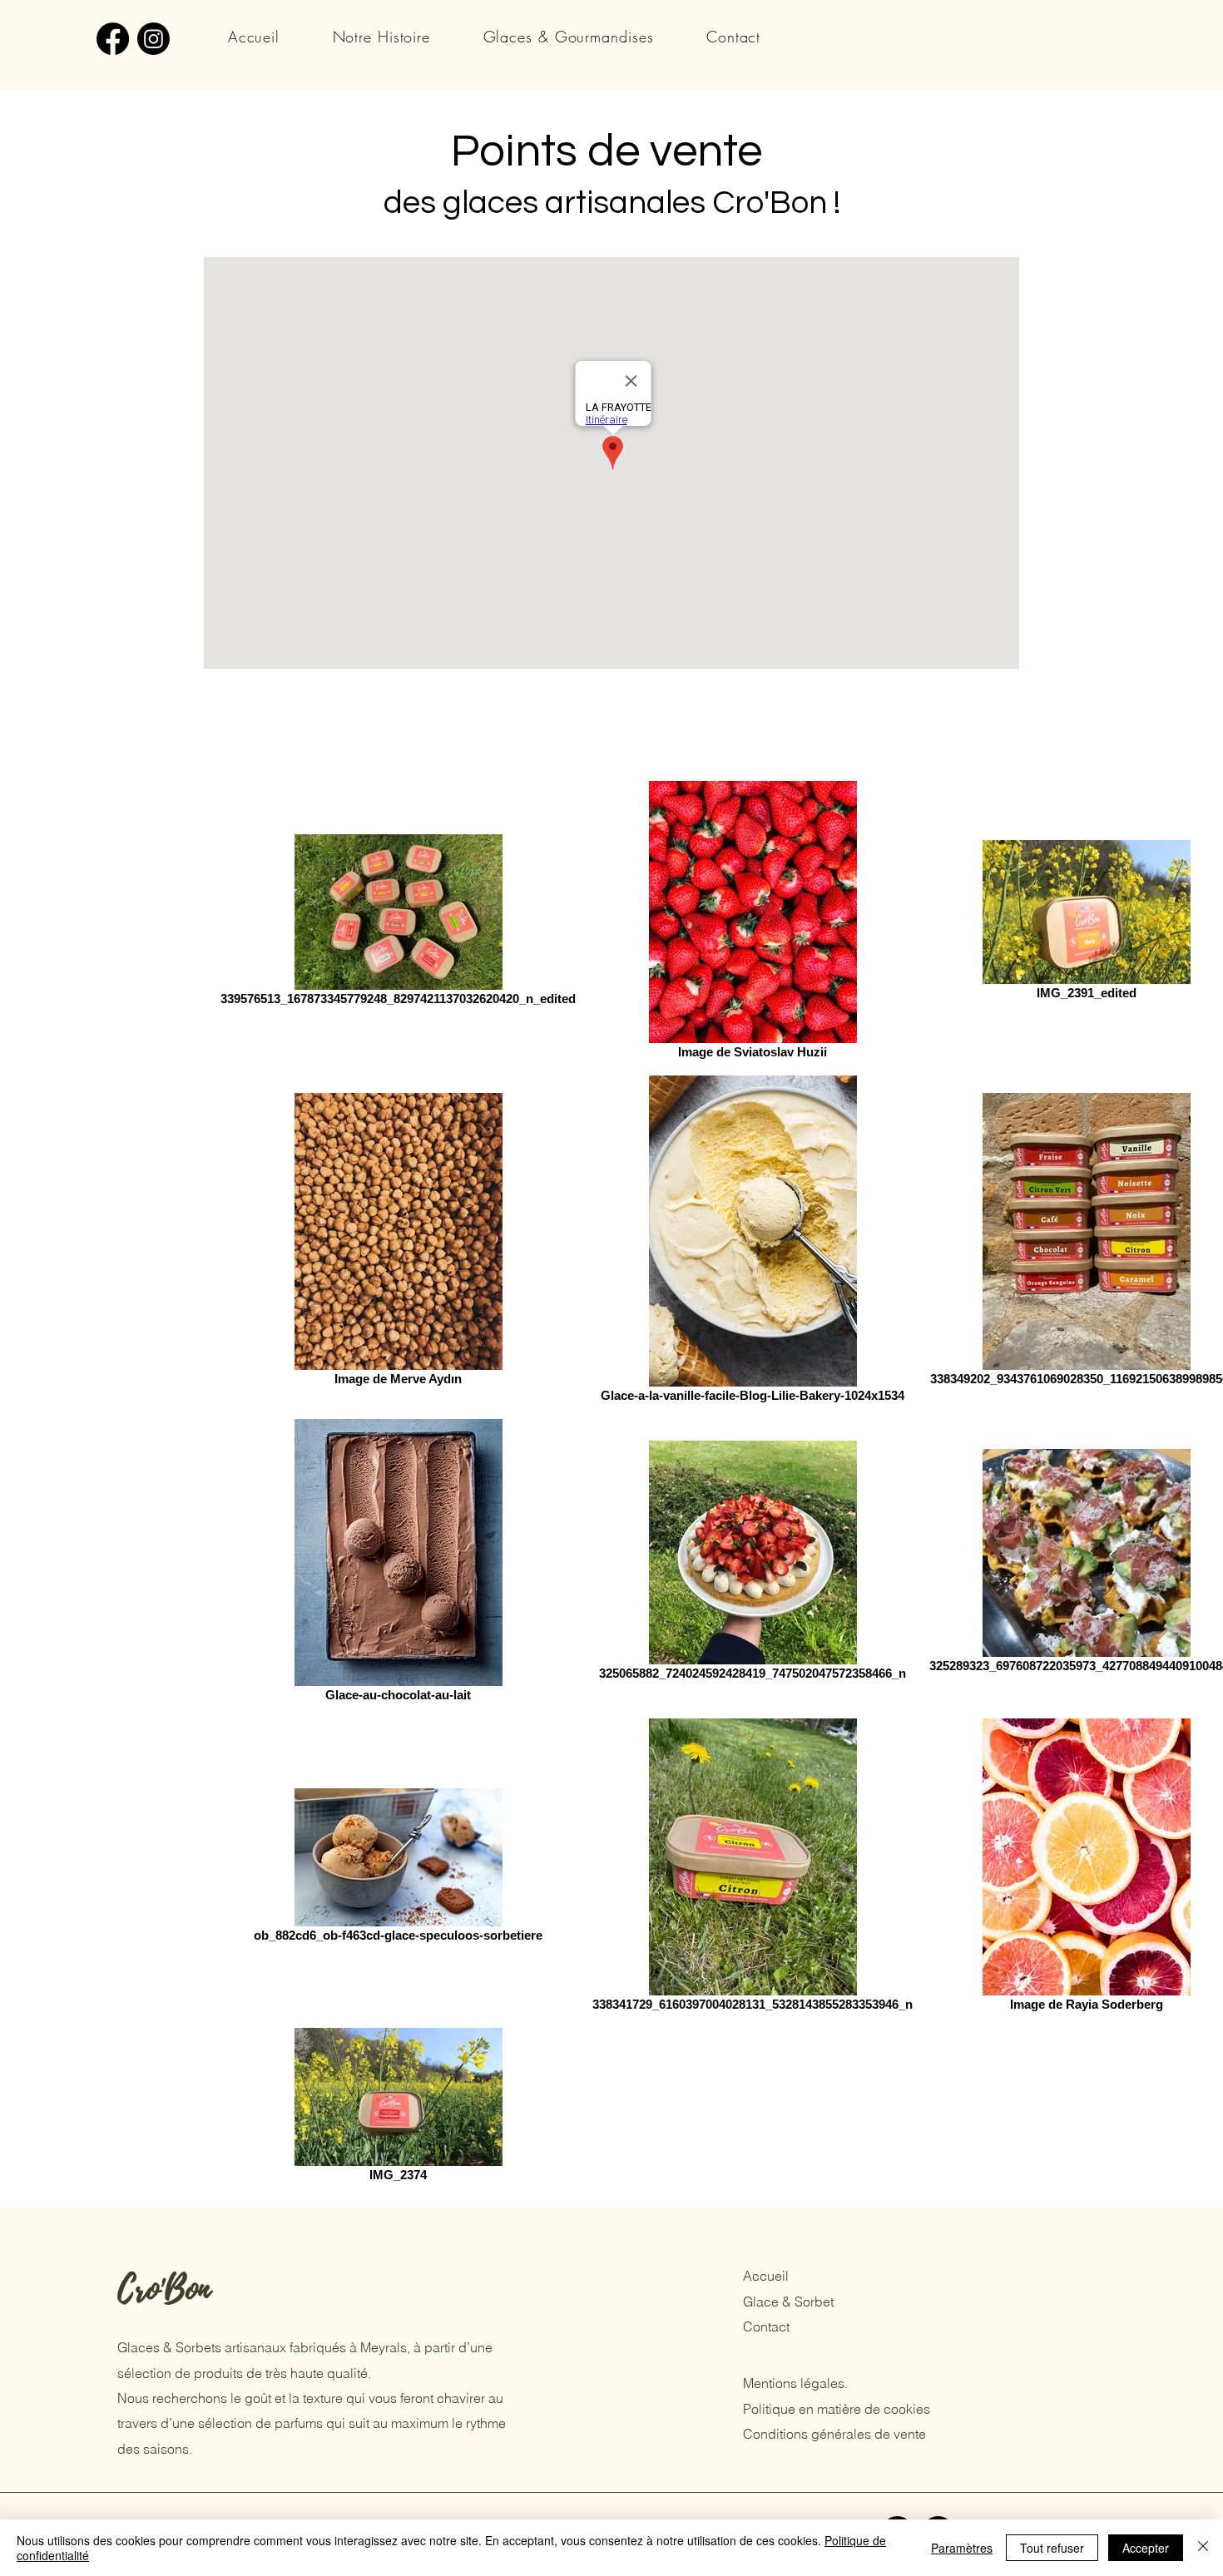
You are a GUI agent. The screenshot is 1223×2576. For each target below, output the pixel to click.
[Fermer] (1203, 2548)
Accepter (1146, 2548)
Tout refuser (1052, 2548)
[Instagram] (153, 39)
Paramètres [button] (962, 2548)
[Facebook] (113, 39)
